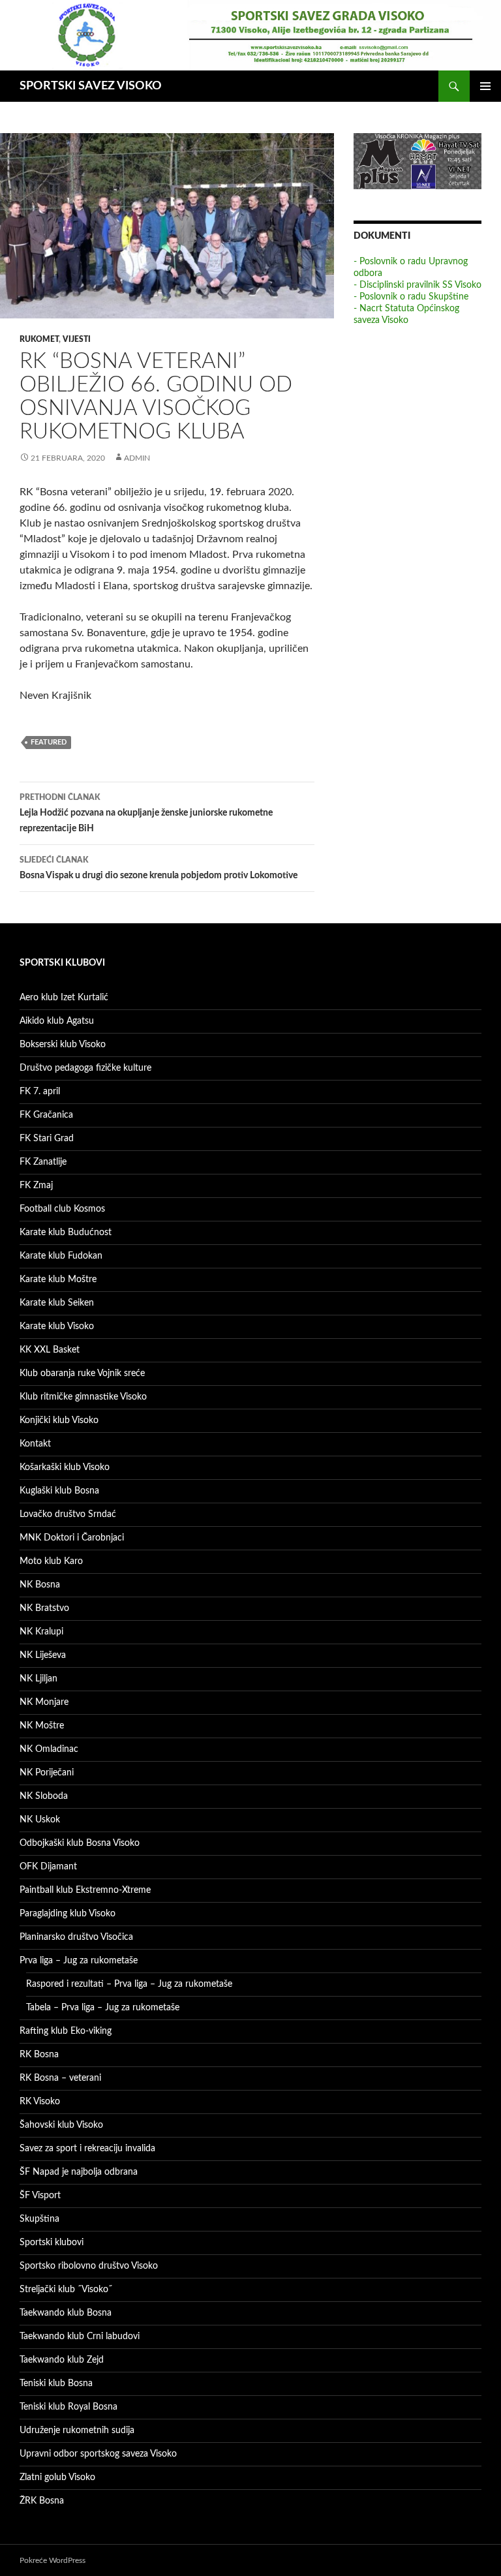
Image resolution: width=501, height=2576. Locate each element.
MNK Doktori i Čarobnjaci (72, 1538)
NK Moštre (42, 1726)
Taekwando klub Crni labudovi (80, 2337)
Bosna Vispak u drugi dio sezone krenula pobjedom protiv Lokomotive (159, 868)
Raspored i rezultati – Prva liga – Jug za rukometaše (129, 1984)
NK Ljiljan (38, 1679)
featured (49, 742)
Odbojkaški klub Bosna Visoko (80, 1843)
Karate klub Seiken (57, 1303)
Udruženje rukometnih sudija (77, 2430)
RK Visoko (40, 2102)
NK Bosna (40, 1585)
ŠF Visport (40, 2196)
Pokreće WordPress (53, 2560)
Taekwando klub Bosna (66, 2313)
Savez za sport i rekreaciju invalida (87, 2149)
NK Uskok (40, 1820)
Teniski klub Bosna (56, 2384)
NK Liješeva (43, 1655)
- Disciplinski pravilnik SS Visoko (417, 285)
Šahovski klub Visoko (61, 2125)
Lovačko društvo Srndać (68, 1514)
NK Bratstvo (44, 1608)
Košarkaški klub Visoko (65, 1467)
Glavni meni (485, 86)
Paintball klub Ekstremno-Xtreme (85, 1890)
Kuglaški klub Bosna (59, 1491)
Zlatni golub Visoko (57, 2477)
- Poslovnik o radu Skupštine (411, 297)
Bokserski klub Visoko (63, 1045)
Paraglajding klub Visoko (68, 1914)
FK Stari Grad (47, 1139)
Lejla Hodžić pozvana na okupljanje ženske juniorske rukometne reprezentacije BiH (146, 813)
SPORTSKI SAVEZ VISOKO (91, 86)
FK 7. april (40, 1092)
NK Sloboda (44, 1796)
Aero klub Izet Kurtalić (64, 998)
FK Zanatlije (43, 1162)
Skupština (39, 2219)
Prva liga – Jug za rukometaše (79, 1961)
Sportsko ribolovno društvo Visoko (89, 2266)
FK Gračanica (46, 1115)
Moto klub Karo (51, 1561)
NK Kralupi (41, 1632)
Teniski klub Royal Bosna (68, 2407)
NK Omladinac (49, 1749)
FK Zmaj (36, 1186)
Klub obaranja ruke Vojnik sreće (82, 1373)
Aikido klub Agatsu (57, 1021)
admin (137, 458)
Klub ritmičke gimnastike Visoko (83, 1397)
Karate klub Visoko (57, 1326)
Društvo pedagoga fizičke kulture (85, 1068)
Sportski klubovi (52, 2243)
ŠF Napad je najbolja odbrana (79, 2172)
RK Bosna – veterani (60, 2078)
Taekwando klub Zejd (62, 2360)
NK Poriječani (47, 1773)
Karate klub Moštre (58, 1280)
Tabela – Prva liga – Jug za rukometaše (103, 2008)
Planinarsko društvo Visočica (76, 1937)
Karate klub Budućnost (66, 1233)
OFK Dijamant (48, 1867)
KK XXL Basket (50, 1350)
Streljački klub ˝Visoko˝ (66, 2290)
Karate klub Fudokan (61, 1256)
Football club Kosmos (62, 1209)
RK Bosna (39, 2055)
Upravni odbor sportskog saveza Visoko (98, 2454)
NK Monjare (44, 1702)
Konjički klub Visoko (59, 1420)
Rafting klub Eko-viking (66, 2031)
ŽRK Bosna (42, 2501)
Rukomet (39, 339)
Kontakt (35, 1444)
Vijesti (77, 339)
